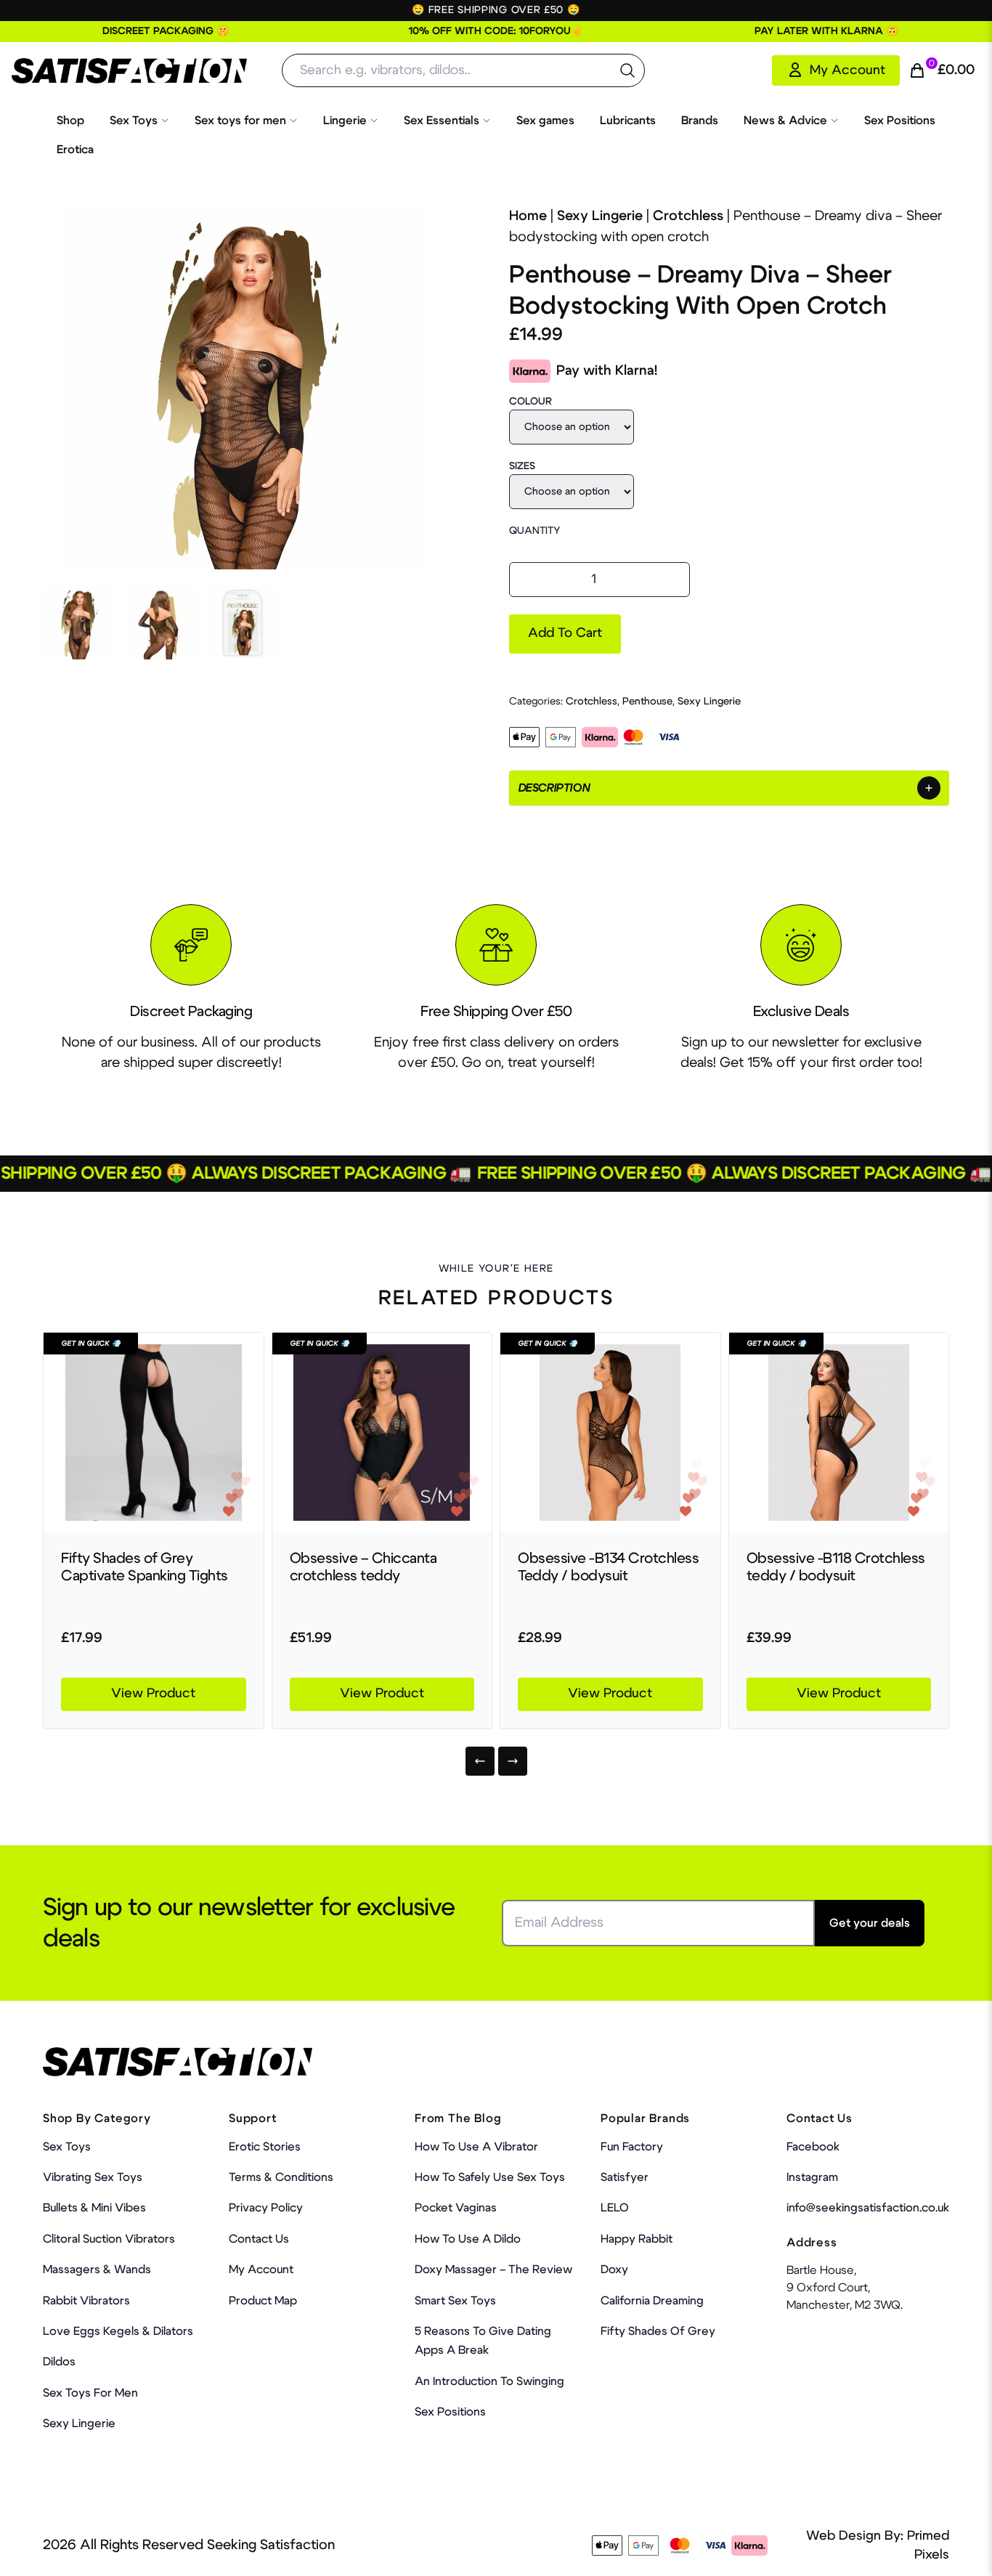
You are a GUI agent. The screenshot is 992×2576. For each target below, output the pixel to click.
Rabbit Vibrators (86, 2301)
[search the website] (627, 70)
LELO (615, 2208)
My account (261, 2270)
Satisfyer (625, 2177)
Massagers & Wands (97, 2270)
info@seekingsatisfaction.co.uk (868, 2208)
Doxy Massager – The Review (493, 2270)
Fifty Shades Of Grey (658, 2331)
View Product (153, 1694)
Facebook (813, 2147)
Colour (530, 402)
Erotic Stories (265, 2147)
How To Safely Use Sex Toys (490, 2177)
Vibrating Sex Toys (93, 2177)
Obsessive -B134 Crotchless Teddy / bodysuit (608, 1567)
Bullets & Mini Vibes (94, 2208)
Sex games (545, 121)
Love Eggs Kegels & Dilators (118, 2331)
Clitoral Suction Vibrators (109, 2239)
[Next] (513, 1761)
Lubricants (628, 121)
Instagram (812, 2177)
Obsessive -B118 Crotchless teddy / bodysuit (836, 1567)
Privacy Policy (266, 2208)
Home (528, 216)
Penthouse (647, 702)
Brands (700, 121)
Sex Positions (900, 121)
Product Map (263, 2301)
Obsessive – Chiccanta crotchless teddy (363, 1567)
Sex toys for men (240, 121)
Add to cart (565, 633)
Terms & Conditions (281, 2177)
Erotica (75, 150)
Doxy (614, 2270)
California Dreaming (652, 2301)
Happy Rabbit (637, 2239)
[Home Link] (129, 71)
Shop (70, 121)
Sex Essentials (442, 121)
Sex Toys (134, 121)
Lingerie (345, 121)
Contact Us (259, 2239)
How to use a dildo (468, 2239)
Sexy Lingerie (600, 216)
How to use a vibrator (476, 2147)
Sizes (522, 466)
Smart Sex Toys (455, 2301)
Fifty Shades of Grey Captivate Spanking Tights (145, 1567)
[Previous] (480, 1761)
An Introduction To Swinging (489, 2381)
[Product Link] (154, 1433)
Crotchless (688, 216)
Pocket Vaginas (456, 2208)
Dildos (59, 2362)
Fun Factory (632, 2147)
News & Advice (785, 121)
